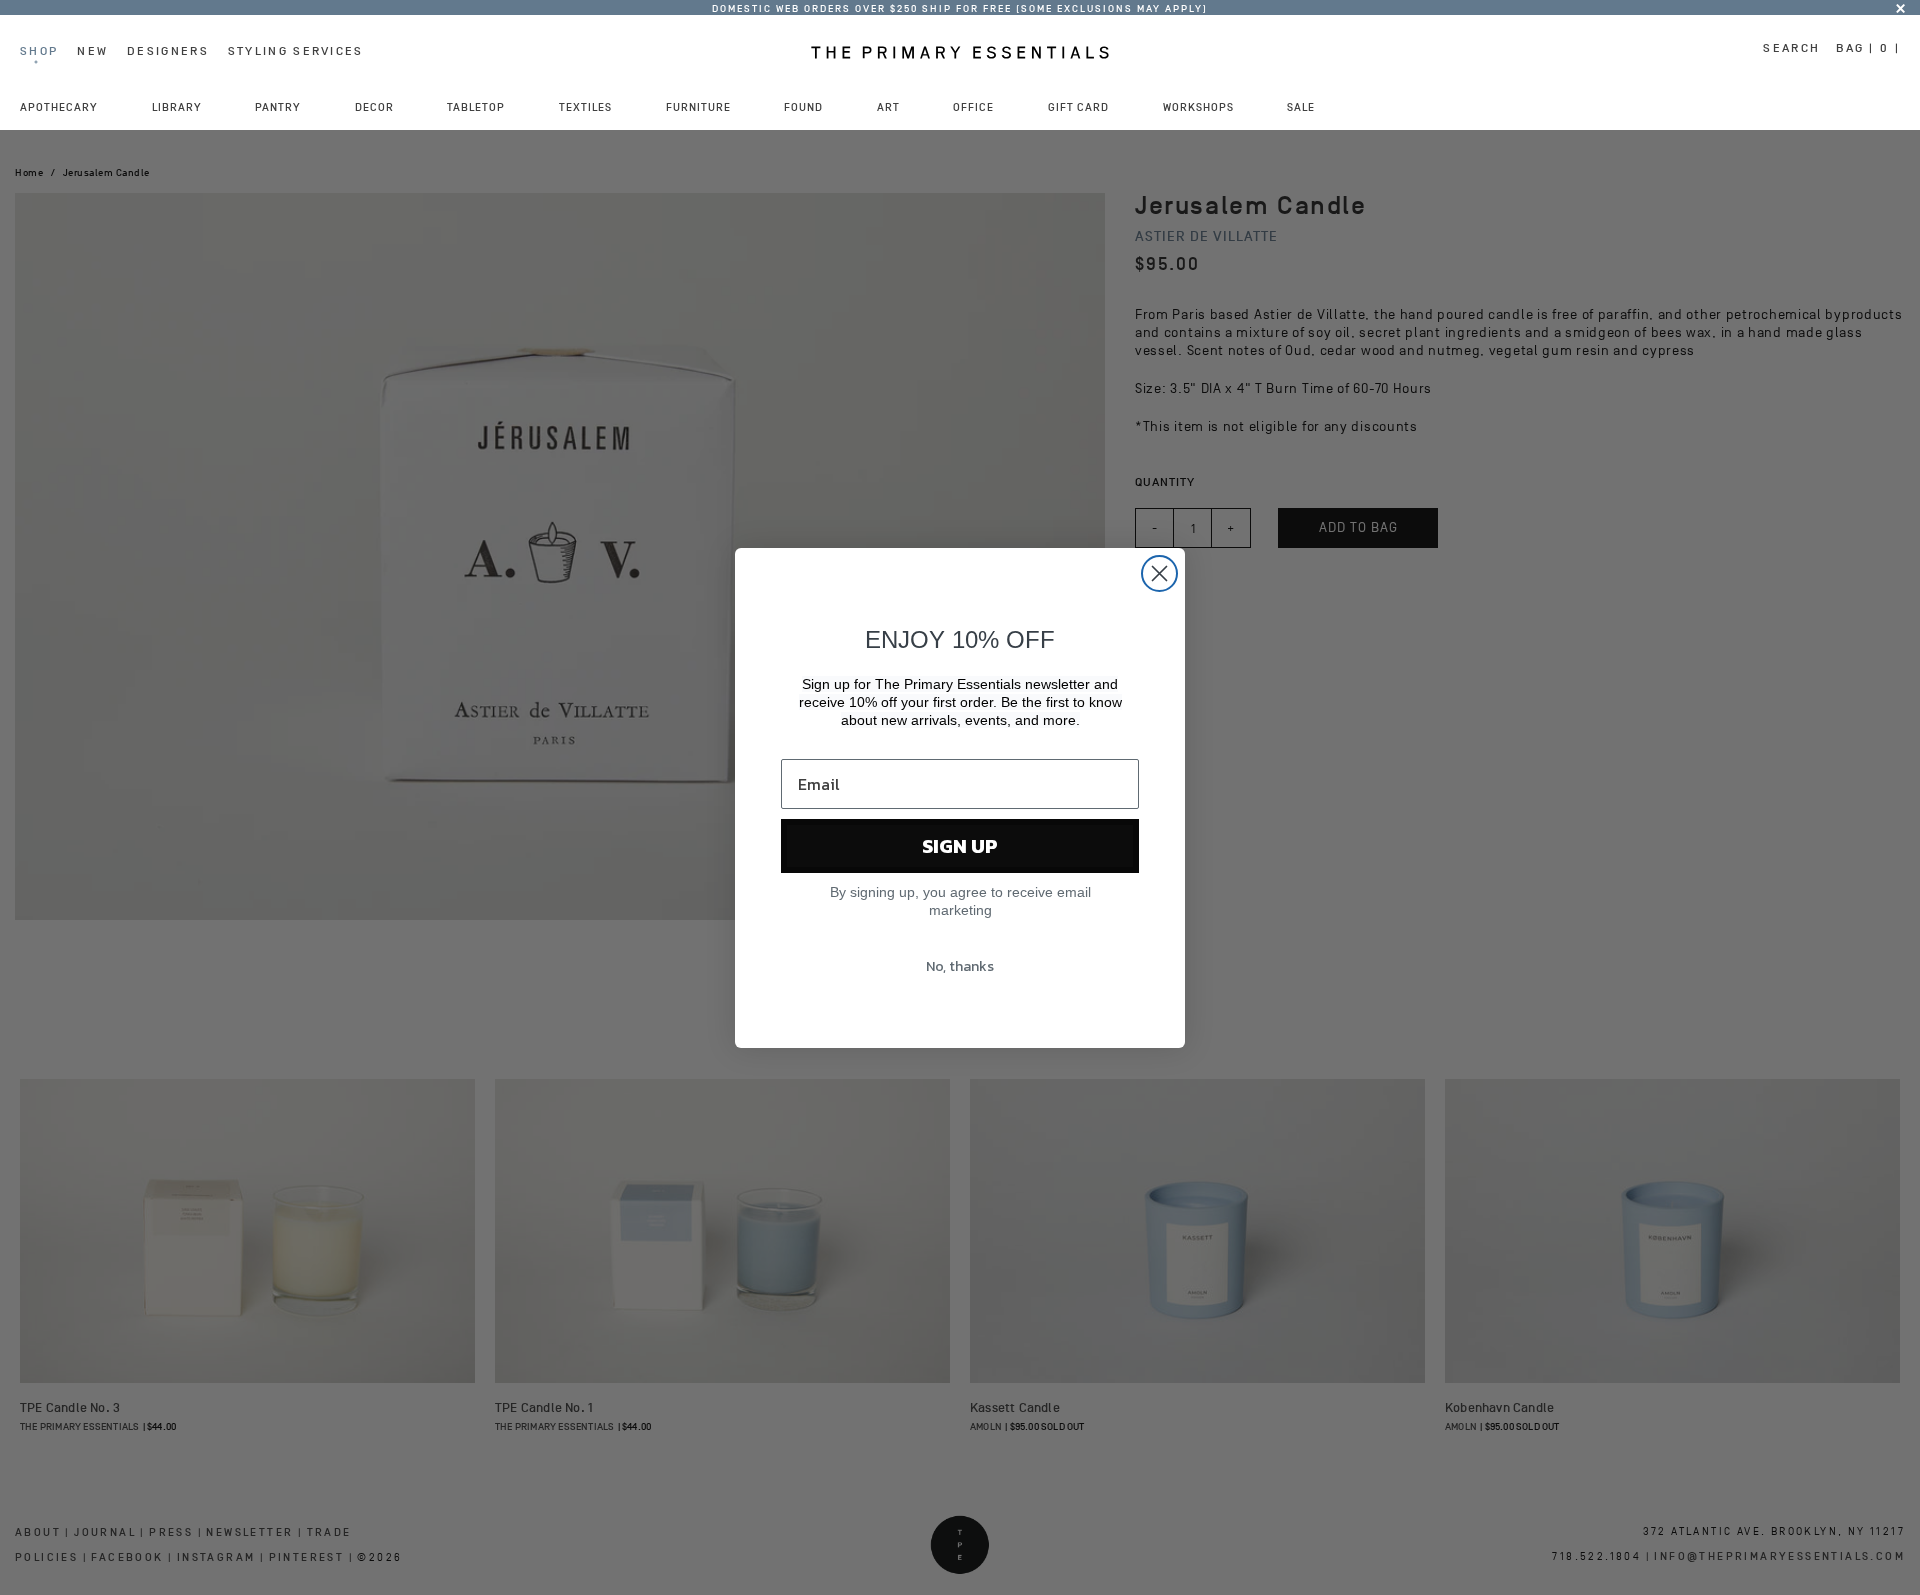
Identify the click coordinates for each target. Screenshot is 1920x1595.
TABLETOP (476, 107)
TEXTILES (585, 107)
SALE (1301, 107)
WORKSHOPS (1198, 107)
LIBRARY (177, 107)
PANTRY (278, 107)
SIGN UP (960, 846)
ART (888, 107)
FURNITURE (698, 107)
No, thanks (960, 966)
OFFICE (973, 107)
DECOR (374, 107)
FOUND (803, 107)
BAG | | (1868, 48)
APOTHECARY (59, 107)
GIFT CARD (1078, 107)
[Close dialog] (1159, 573)
